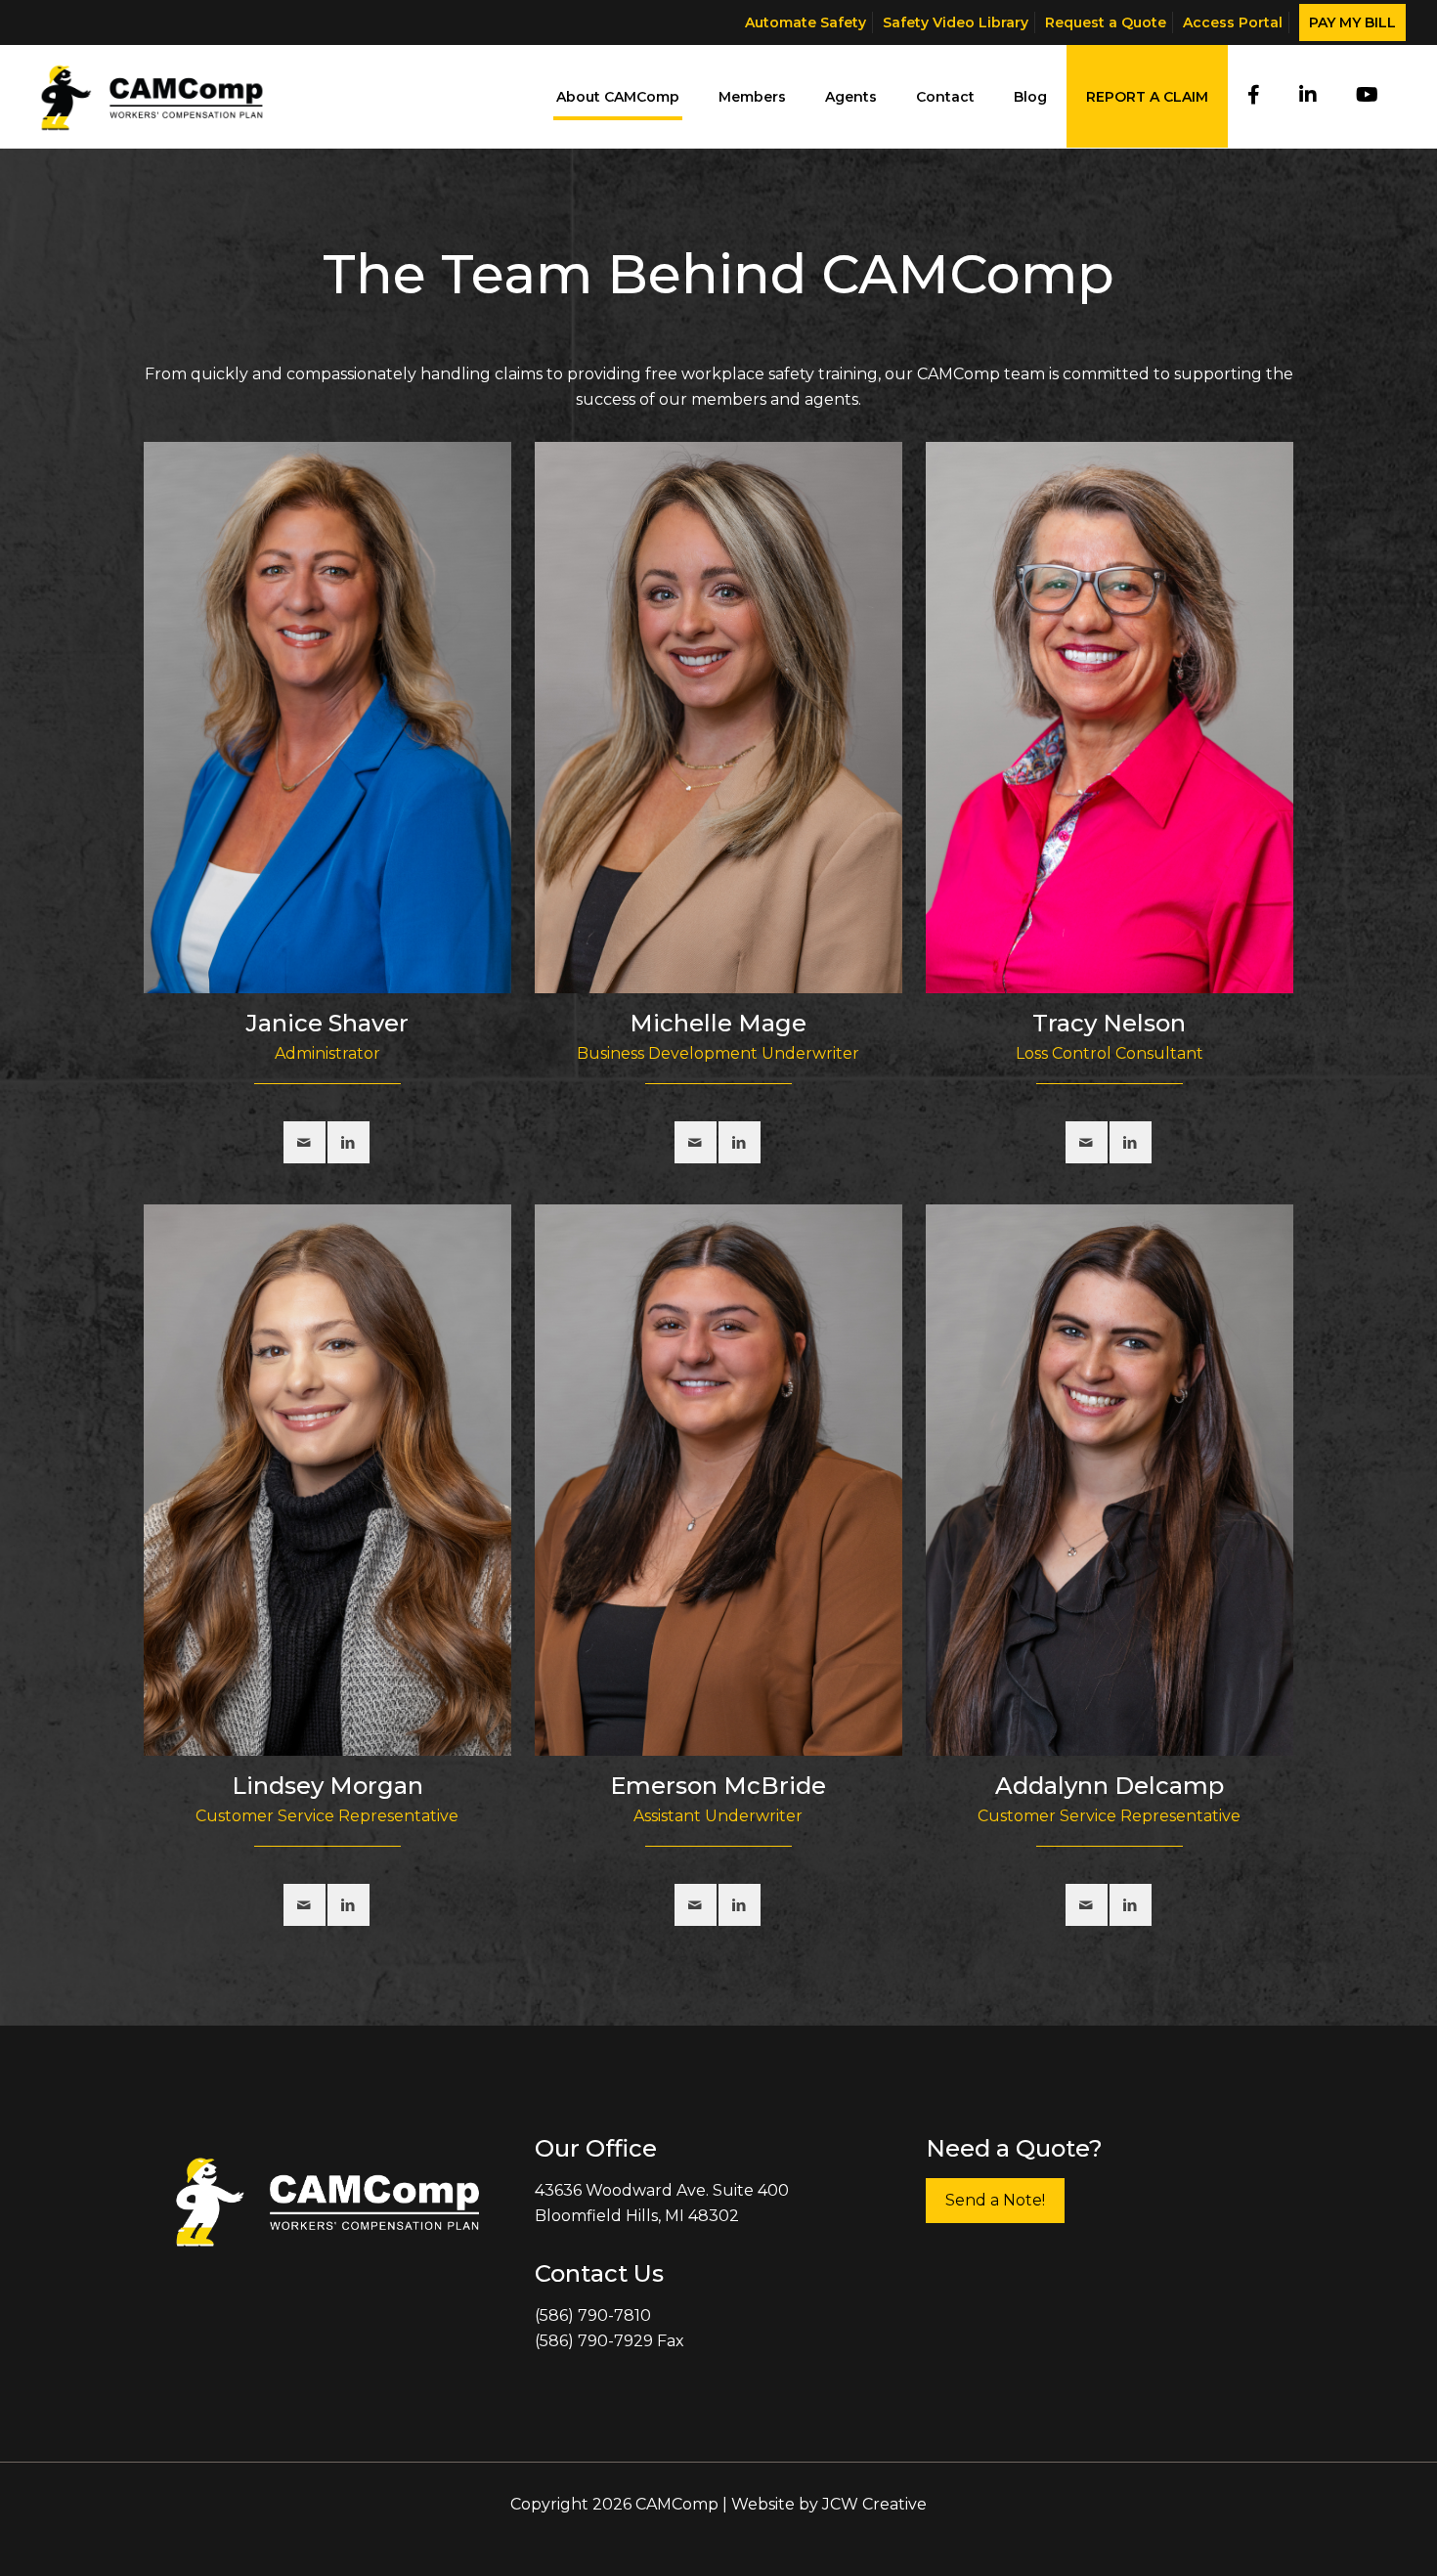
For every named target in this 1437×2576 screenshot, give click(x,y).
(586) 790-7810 (593, 2315)
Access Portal (1233, 22)
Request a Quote (1106, 22)
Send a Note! (995, 2200)
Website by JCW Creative (829, 2504)
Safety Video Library (956, 22)
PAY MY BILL (1352, 22)
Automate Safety (806, 22)
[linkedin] (348, 1142)
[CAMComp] (152, 96)
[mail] (305, 1142)
